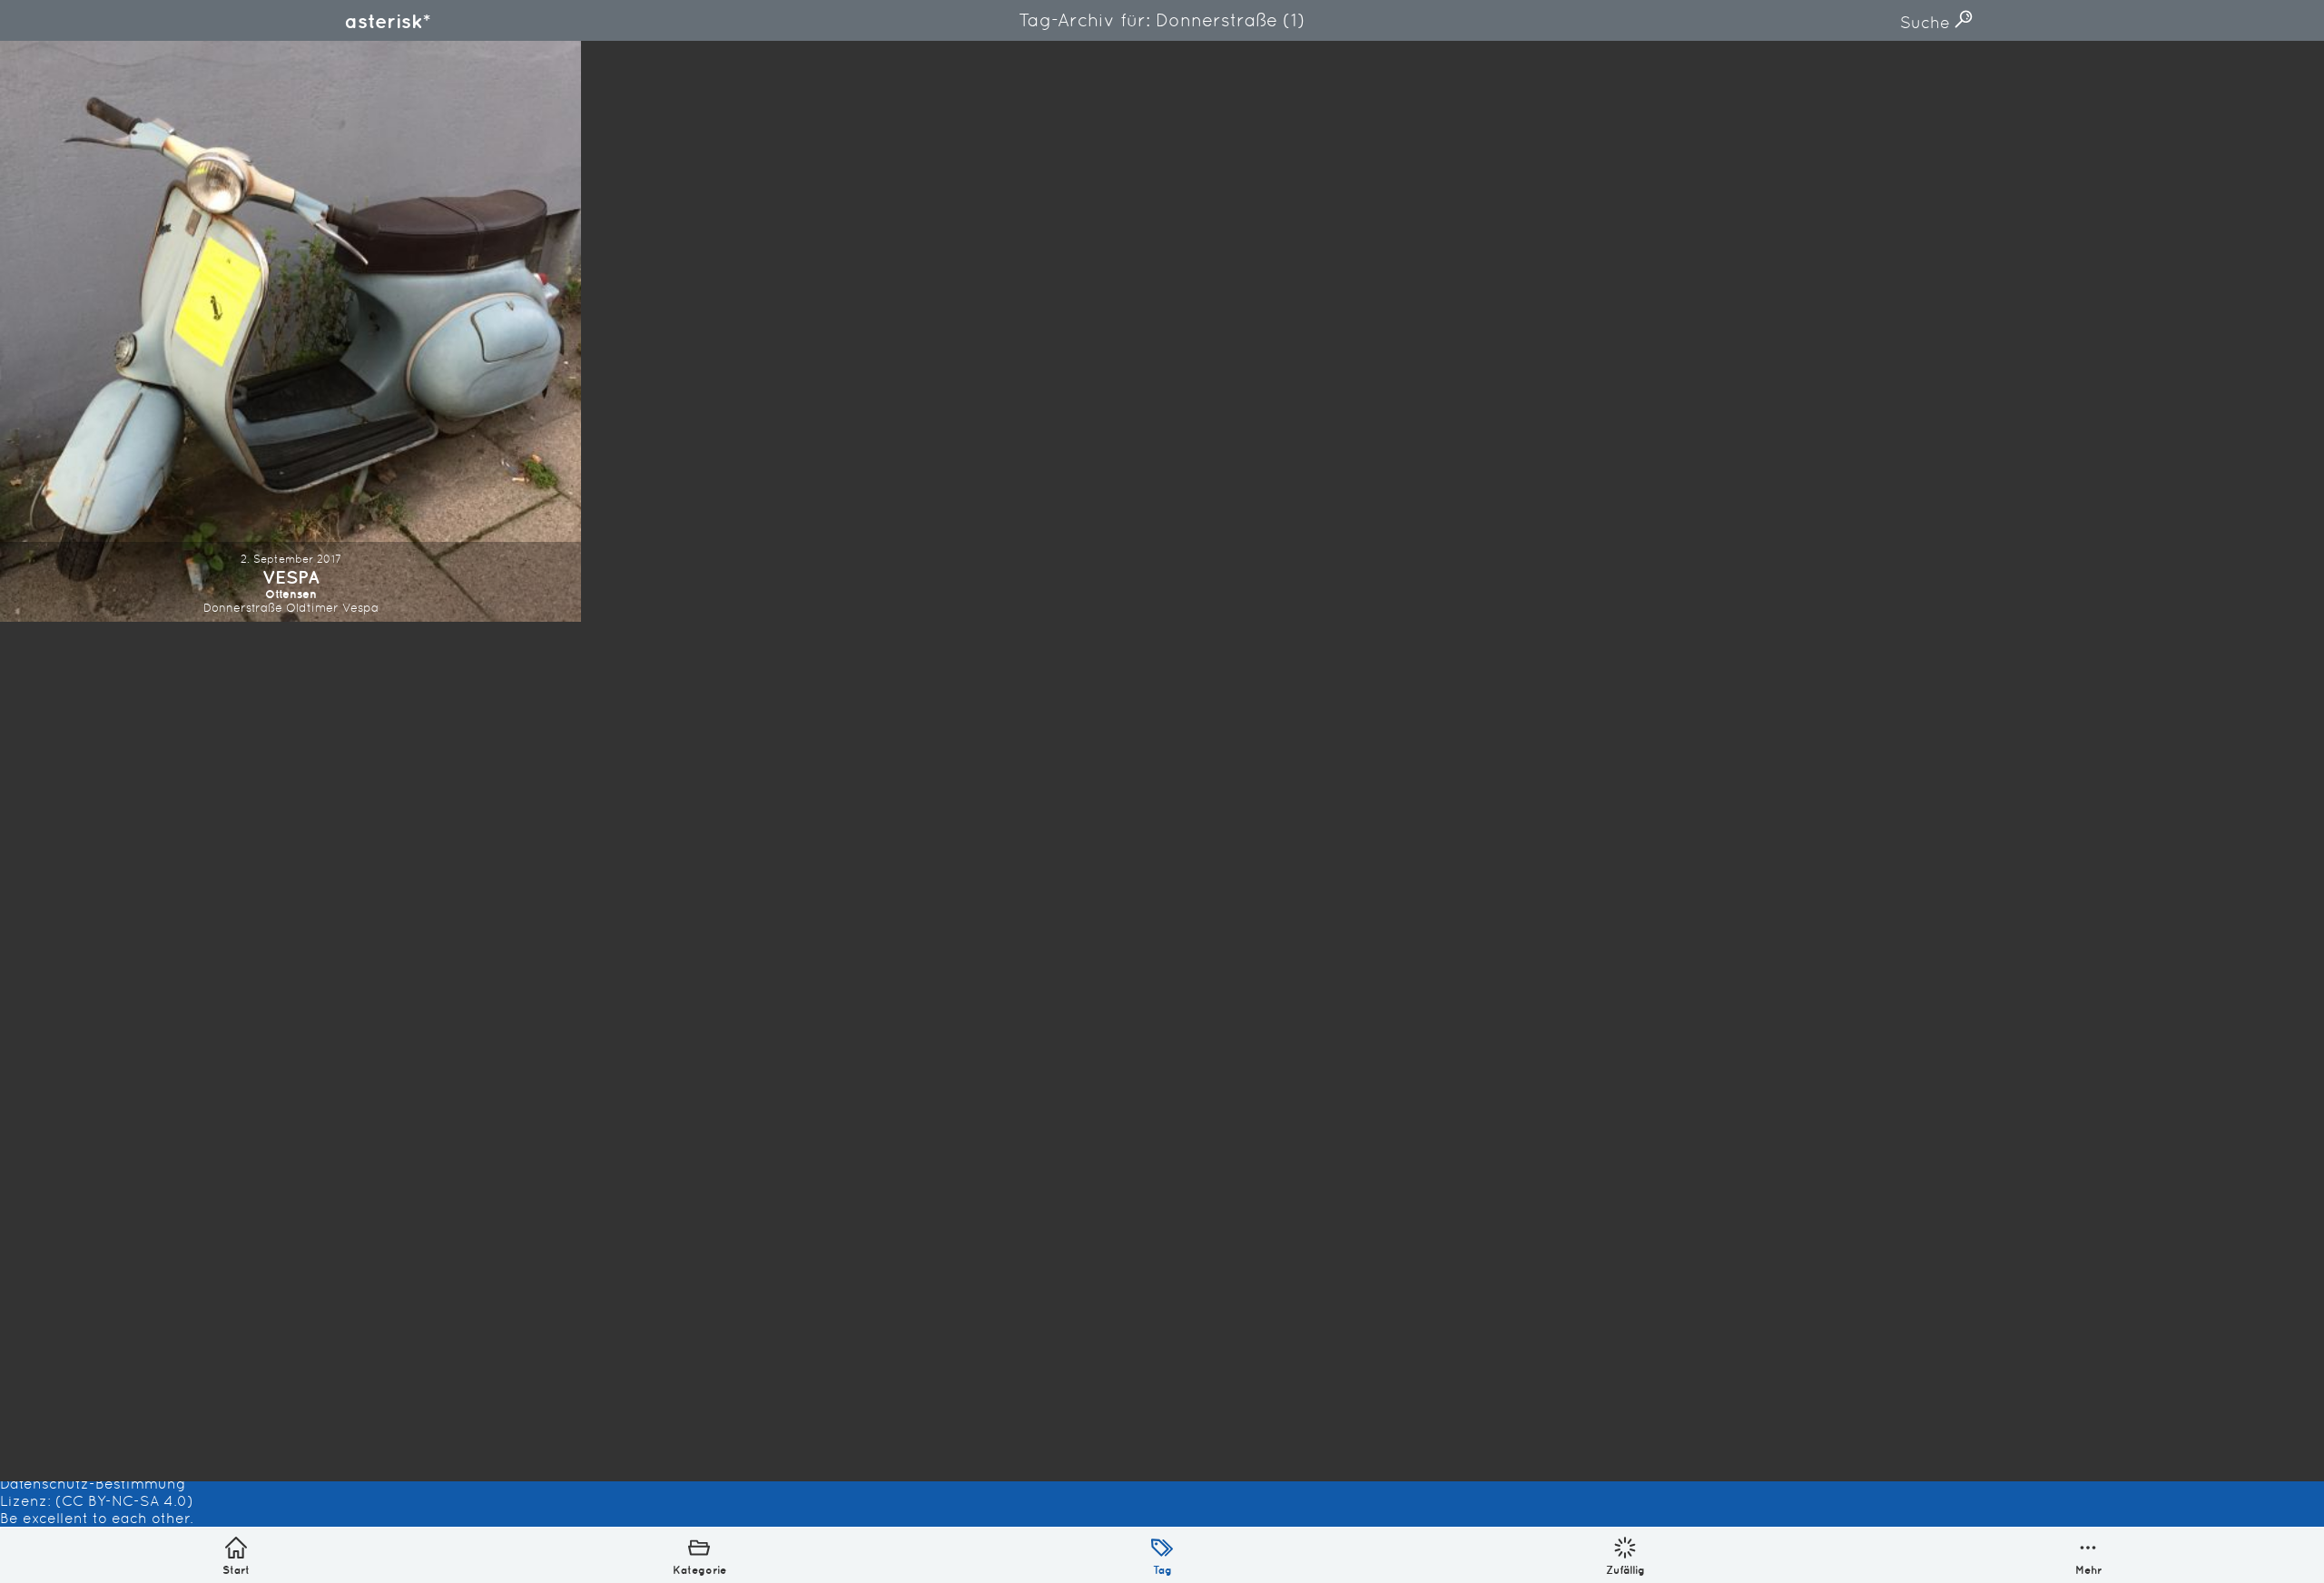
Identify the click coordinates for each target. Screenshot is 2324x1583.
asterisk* (388, 21)
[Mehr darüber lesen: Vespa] (290, 331)
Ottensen (291, 594)
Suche (1927, 22)
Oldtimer (312, 608)
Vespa (291, 577)
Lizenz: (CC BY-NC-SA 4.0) (97, 1501)
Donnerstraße (243, 608)
